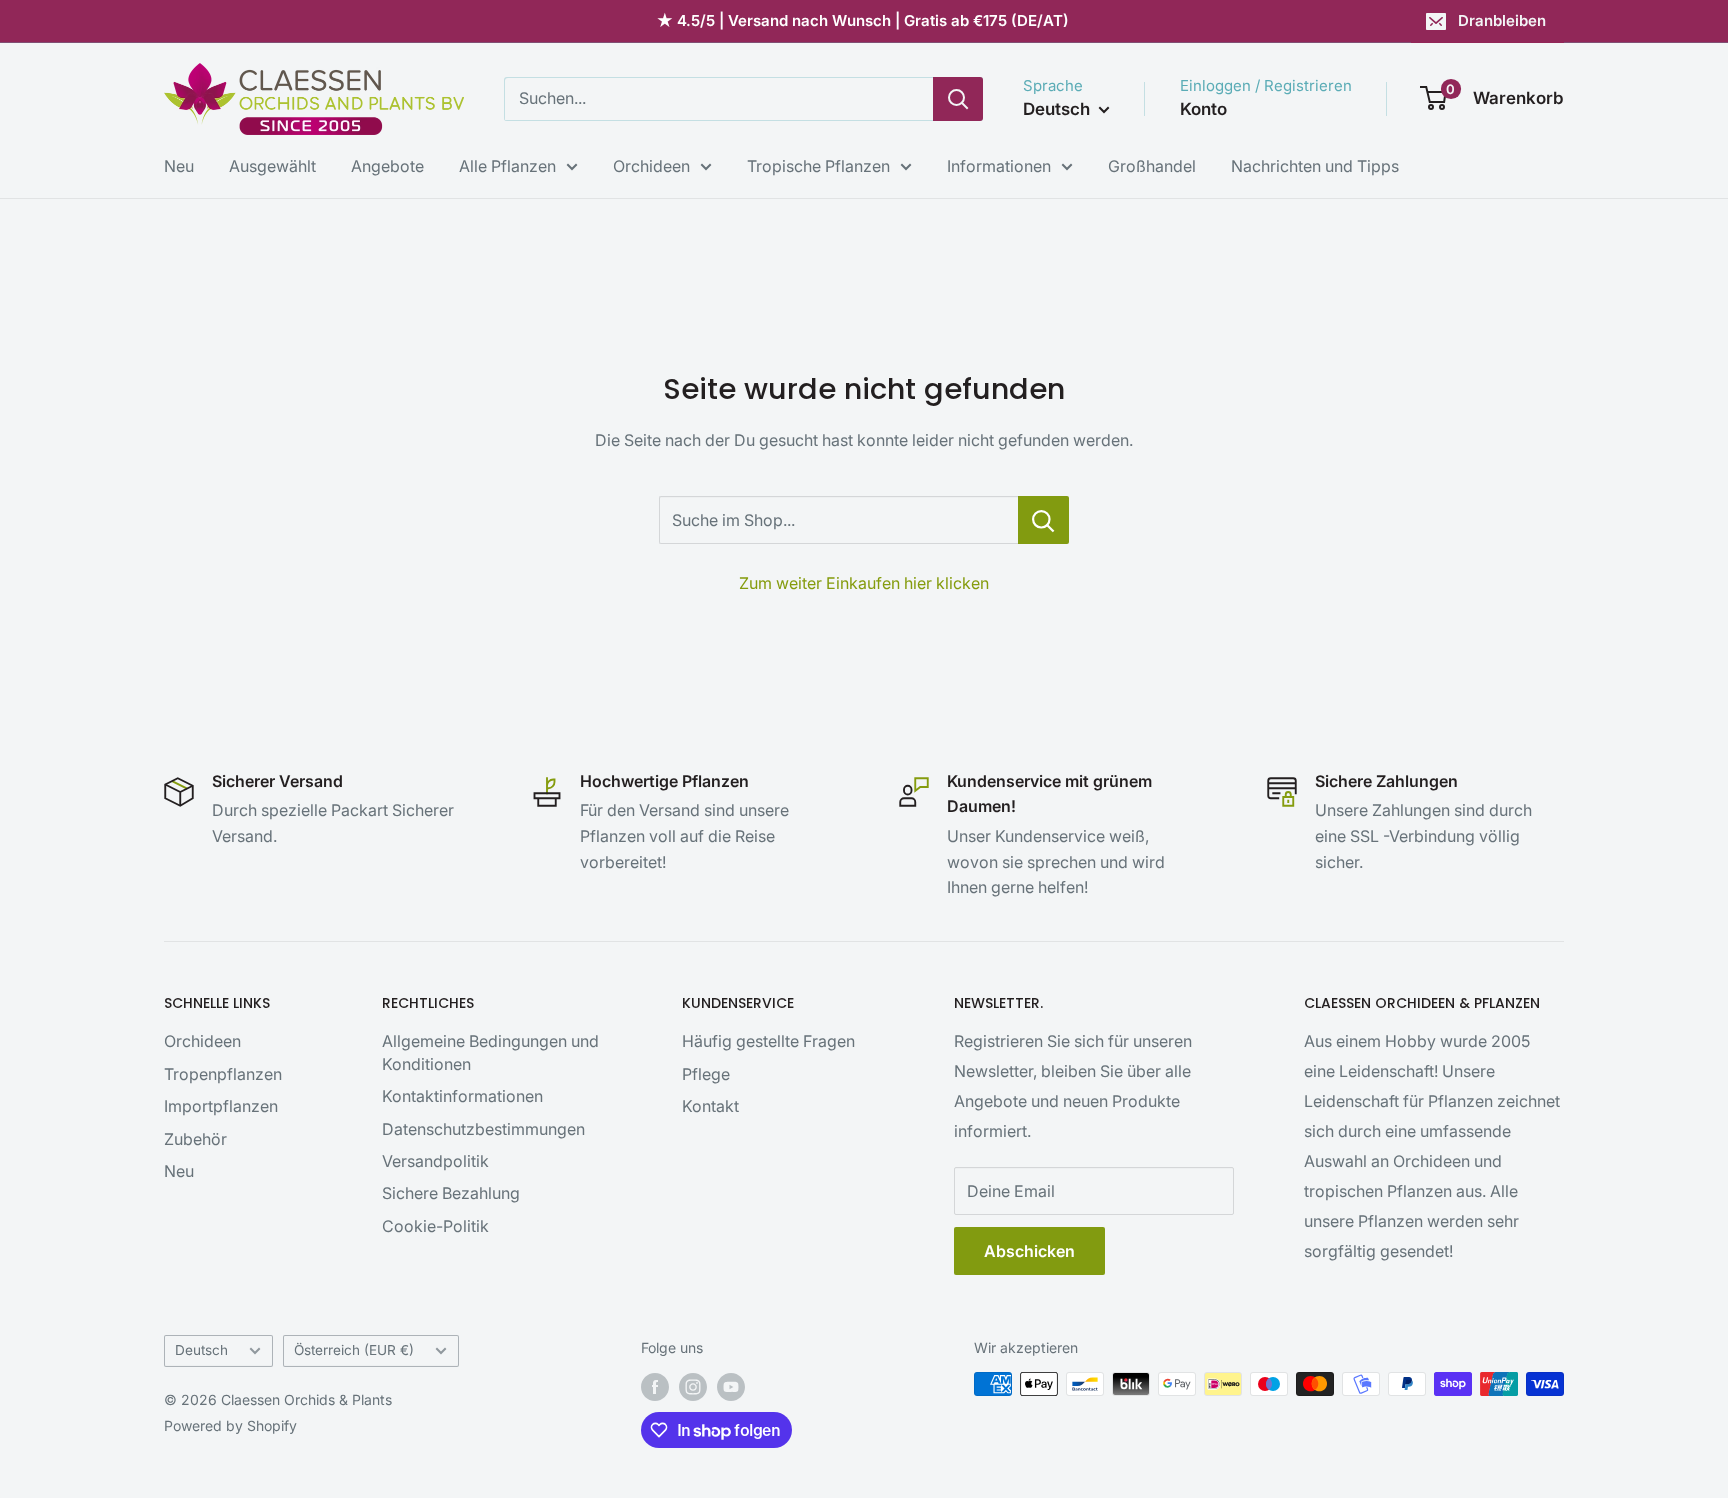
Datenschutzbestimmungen (483, 1129)
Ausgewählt (272, 166)
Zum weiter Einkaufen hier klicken (864, 583)
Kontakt (710, 1106)
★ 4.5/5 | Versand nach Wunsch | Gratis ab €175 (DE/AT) (863, 20)
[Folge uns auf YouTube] (731, 1386)
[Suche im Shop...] (1043, 520)
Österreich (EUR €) (354, 1350)
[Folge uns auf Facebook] (655, 1386)
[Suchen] (958, 99)
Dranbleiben (1502, 20)
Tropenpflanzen (223, 1074)
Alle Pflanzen (507, 166)
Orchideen (651, 166)
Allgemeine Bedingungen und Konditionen (490, 1052)
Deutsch (201, 1350)
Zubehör (195, 1139)
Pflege (706, 1074)
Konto (1203, 109)
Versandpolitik (435, 1161)
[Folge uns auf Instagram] (693, 1386)
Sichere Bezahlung (451, 1193)
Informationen (999, 166)
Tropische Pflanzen (818, 166)
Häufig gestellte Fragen (768, 1041)
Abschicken (1029, 1251)
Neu (179, 166)
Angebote (387, 166)
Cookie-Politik (435, 1226)
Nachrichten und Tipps (1315, 166)
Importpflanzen (221, 1106)
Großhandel (1152, 166)
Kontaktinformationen (462, 1096)
